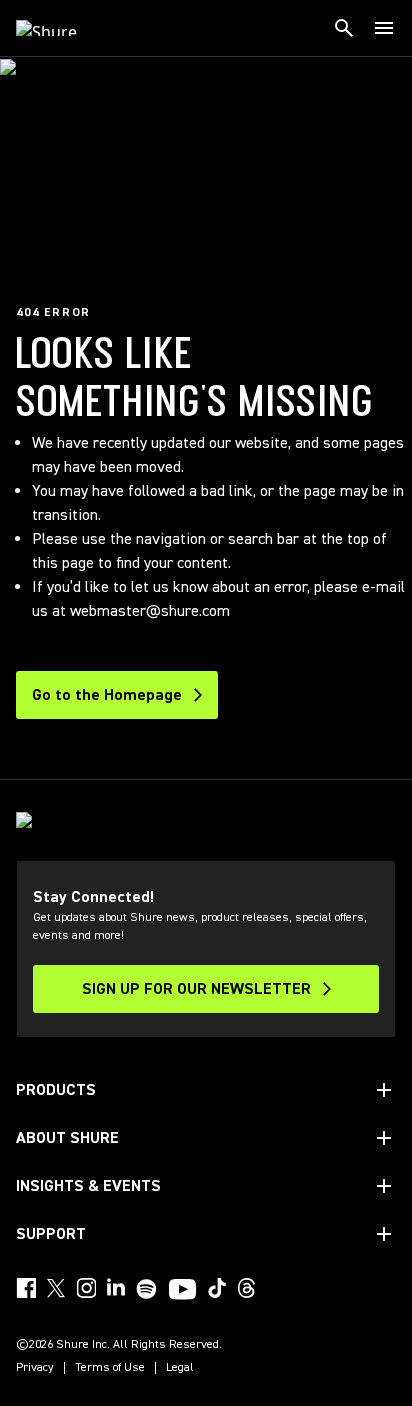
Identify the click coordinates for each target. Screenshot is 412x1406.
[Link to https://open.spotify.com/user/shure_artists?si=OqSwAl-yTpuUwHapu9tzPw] (147, 1289)
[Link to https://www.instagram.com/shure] (86, 1288)
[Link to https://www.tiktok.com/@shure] (217, 1288)
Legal (180, 1368)
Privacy (35, 1368)
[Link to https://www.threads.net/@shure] (247, 1288)
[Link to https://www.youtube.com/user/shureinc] (182, 1291)
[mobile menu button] (384, 28)
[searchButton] (344, 28)
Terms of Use (110, 1368)
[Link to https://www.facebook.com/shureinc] (26, 1288)
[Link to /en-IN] (59, 28)
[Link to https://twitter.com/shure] (56, 1288)
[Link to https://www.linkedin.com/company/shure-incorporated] (116, 1288)
